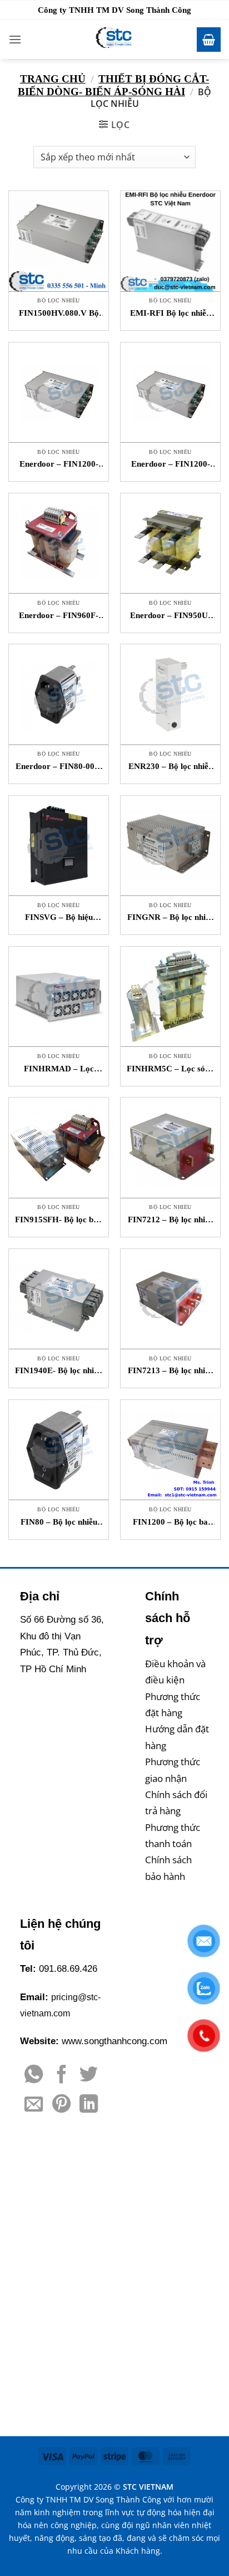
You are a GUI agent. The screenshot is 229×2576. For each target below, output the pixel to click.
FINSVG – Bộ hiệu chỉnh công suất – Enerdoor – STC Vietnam (59, 918)
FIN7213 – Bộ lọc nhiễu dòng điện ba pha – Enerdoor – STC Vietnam (171, 1371)
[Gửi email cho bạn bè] (34, 2105)
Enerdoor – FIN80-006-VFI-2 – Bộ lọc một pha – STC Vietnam (59, 767)
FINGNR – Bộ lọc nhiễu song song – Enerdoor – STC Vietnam (171, 918)
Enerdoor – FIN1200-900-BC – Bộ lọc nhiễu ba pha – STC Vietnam (59, 465)
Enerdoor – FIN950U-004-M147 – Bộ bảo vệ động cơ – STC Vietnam (170, 616)
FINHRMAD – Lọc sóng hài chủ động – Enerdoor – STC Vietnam (59, 1069)
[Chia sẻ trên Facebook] (61, 2076)
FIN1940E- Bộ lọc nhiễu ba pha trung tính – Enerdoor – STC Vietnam (59, 1371)
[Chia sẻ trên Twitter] (89, 2076)
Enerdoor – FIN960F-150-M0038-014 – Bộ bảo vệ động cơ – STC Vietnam (59, 616)
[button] (15, 39)
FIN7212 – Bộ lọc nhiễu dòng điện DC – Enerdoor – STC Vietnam (171, 1220)
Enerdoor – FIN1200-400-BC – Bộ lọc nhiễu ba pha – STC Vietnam (171, 465)
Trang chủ (53, 79)
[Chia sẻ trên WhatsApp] (34, 2076)
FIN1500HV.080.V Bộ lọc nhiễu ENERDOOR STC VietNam (59, 314)
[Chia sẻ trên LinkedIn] (89, 2105)
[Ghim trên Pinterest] (61, 2105)
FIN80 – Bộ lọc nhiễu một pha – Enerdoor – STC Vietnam (59, 1523)
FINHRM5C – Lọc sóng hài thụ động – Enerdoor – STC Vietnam (170, 1069)
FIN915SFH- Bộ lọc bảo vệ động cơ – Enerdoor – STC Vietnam (59, 1220)
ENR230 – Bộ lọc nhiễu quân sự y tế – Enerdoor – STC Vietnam (171, 767)
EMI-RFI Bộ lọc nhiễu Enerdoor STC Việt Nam (170, 314)
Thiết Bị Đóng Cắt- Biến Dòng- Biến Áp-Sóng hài (114, 85)
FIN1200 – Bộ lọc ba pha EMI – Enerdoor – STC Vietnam (170, 1523)
